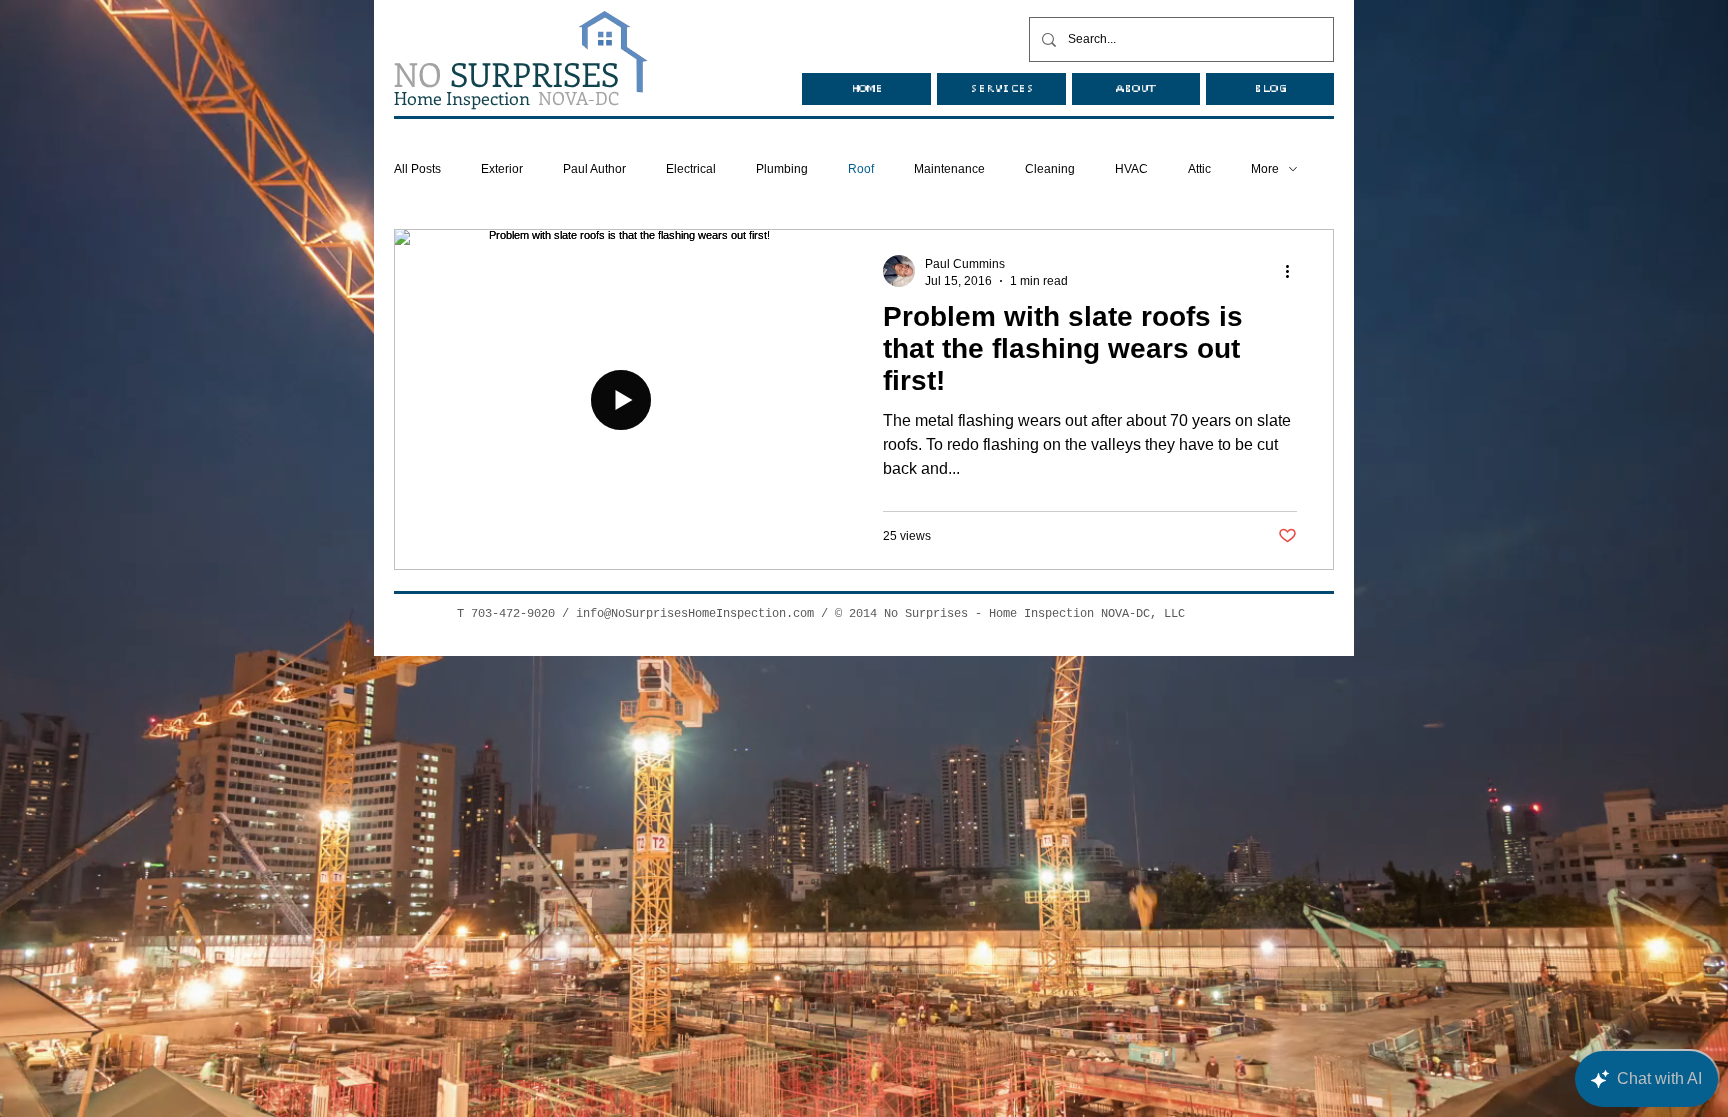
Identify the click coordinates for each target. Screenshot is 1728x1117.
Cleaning (1050, 169)
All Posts (417, 169)
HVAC (1131, 169)
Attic (1199, 169)
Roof (861, 169)
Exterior (502, 169)
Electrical (691, 169)
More (1265, 169)
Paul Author (594, 169)
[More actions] (1294, 271)
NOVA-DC (506, 98)
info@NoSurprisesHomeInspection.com (695, 614)
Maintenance (949, 169)
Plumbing (782, 169)
